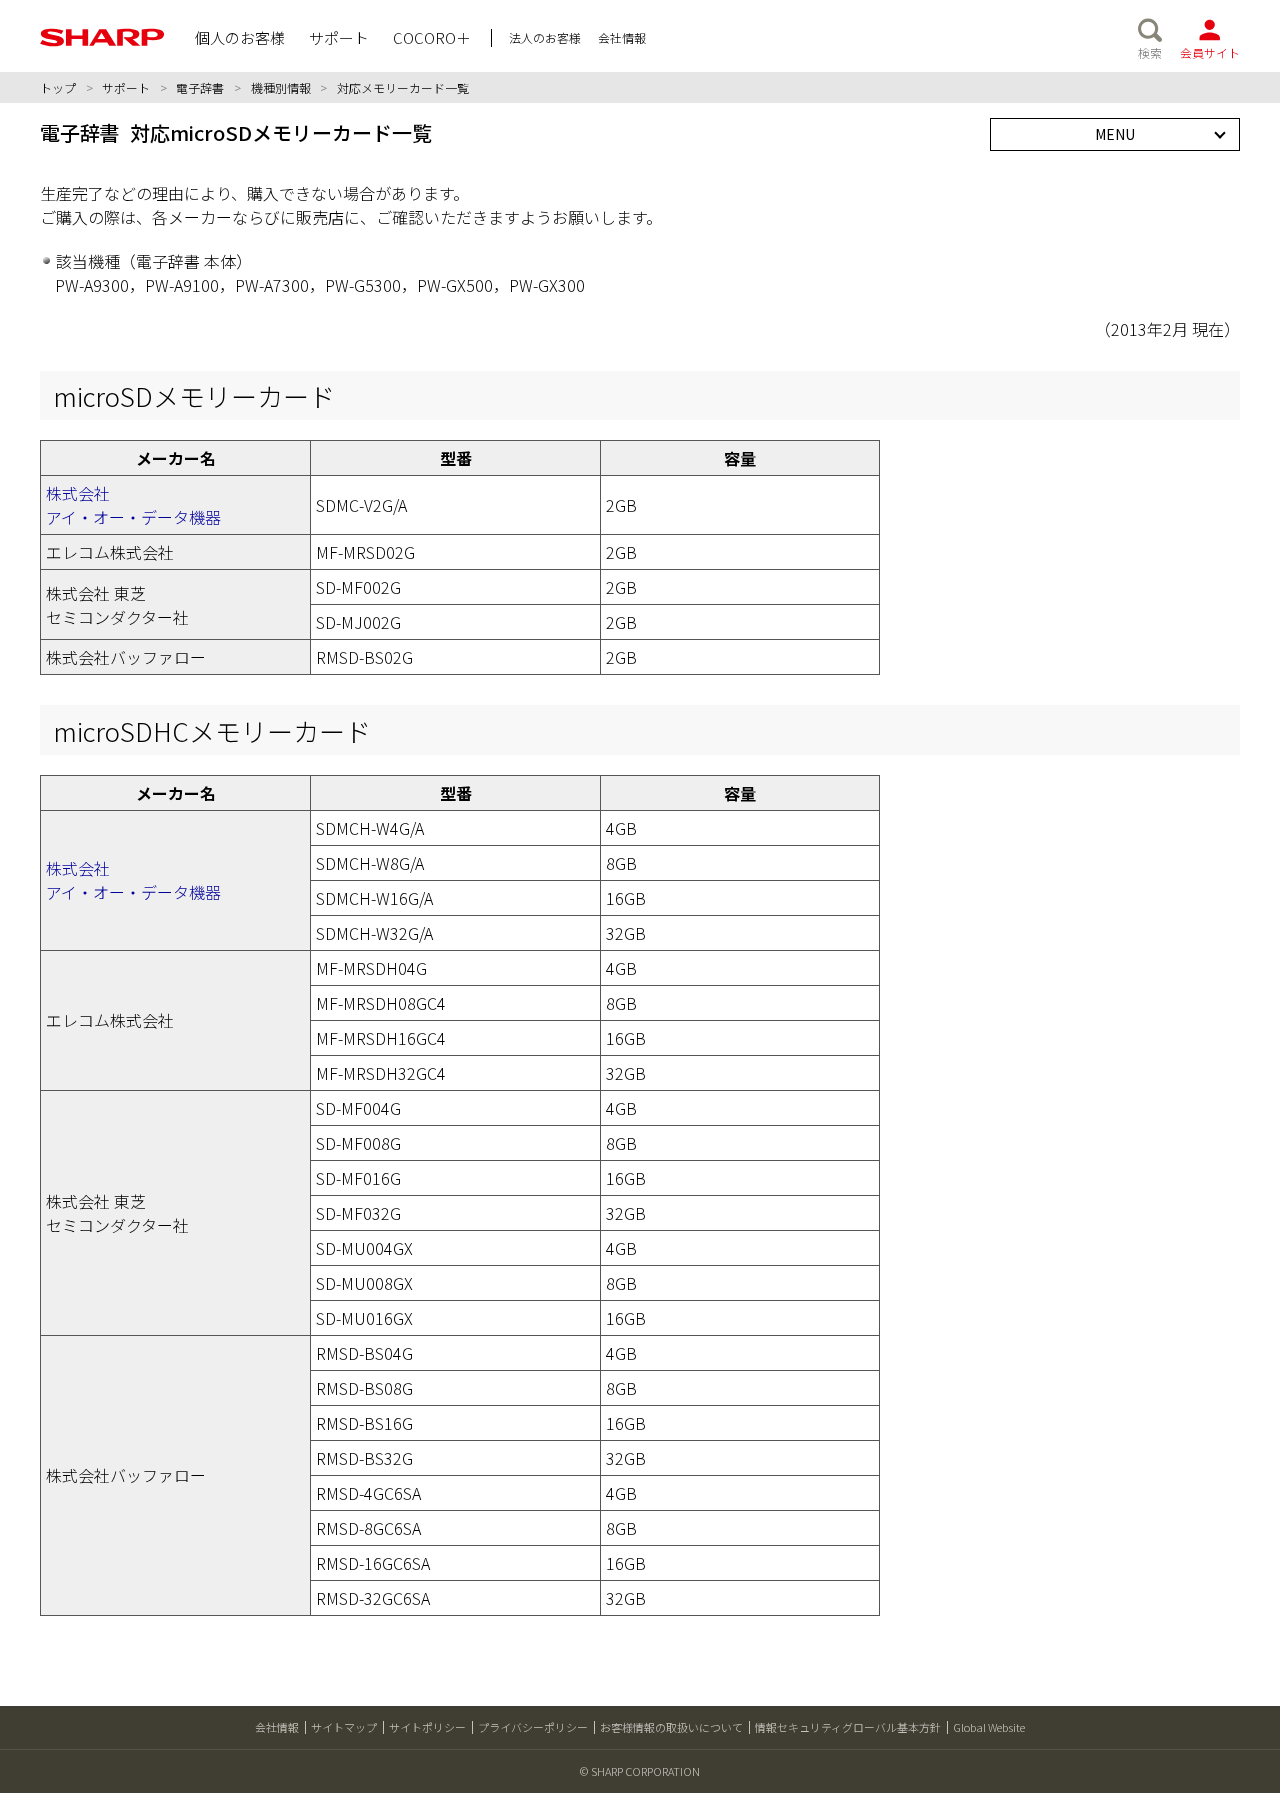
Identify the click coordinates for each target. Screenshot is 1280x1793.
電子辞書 (200, 87)
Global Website (989, 1727)
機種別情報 (281, 87)
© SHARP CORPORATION (640, 1771)
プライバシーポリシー (533, 1727)
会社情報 (277, 1727)
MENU (1115, 134)
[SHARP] (102, 37)
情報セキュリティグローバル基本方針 (848, 1727)
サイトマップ (344, 1727)
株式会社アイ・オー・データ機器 (133, 505)
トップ (58, 87)
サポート (126, 87)
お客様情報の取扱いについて (671, 1727)
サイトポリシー (427, 1727)
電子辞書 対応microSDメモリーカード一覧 (236, 132)
